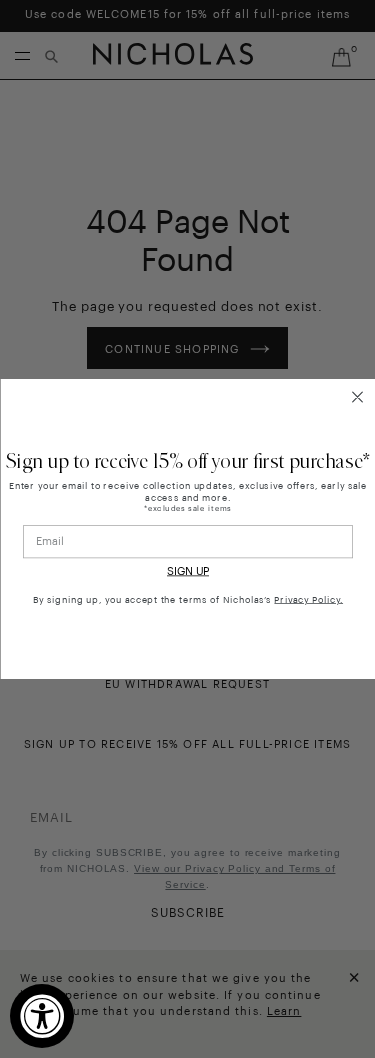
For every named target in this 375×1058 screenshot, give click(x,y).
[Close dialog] (357, 397)
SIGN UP (188, 572)
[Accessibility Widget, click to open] (42, 1016)
